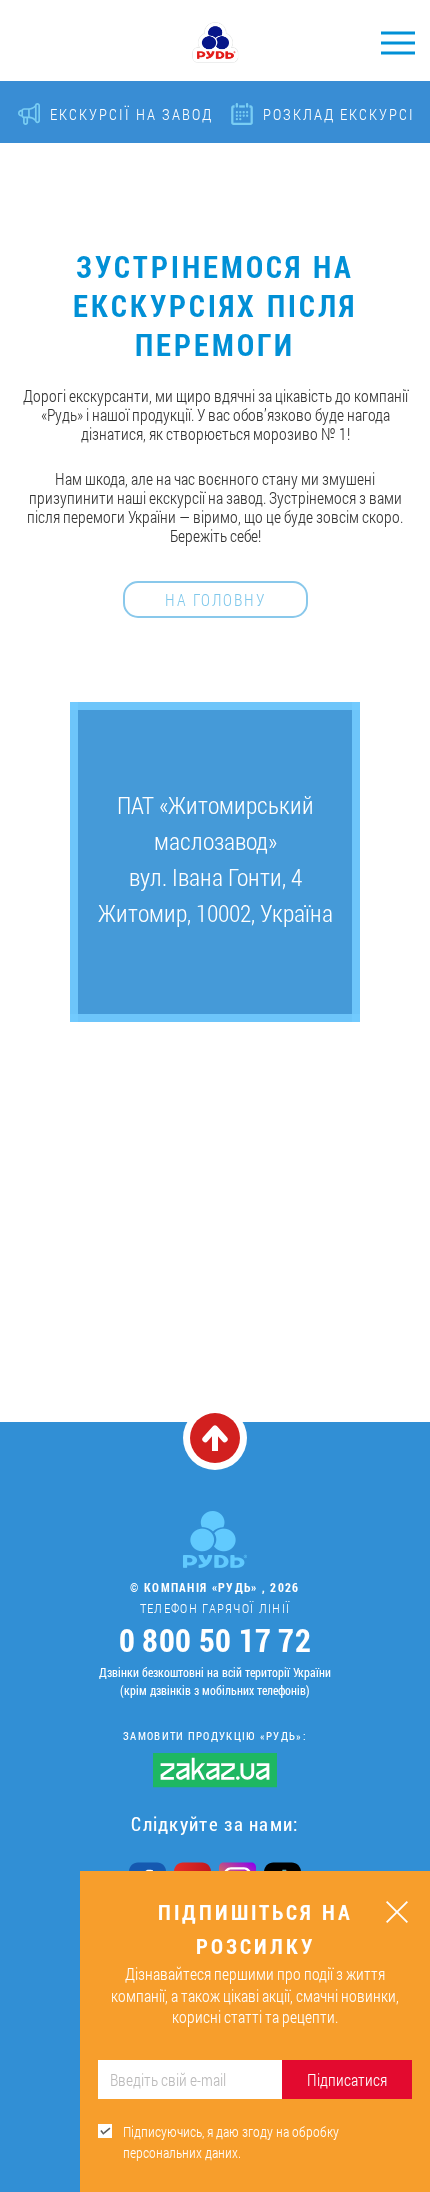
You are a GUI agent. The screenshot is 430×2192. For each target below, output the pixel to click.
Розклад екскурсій (344, 114)
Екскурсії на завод (131, 114)
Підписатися (347, 2079)
